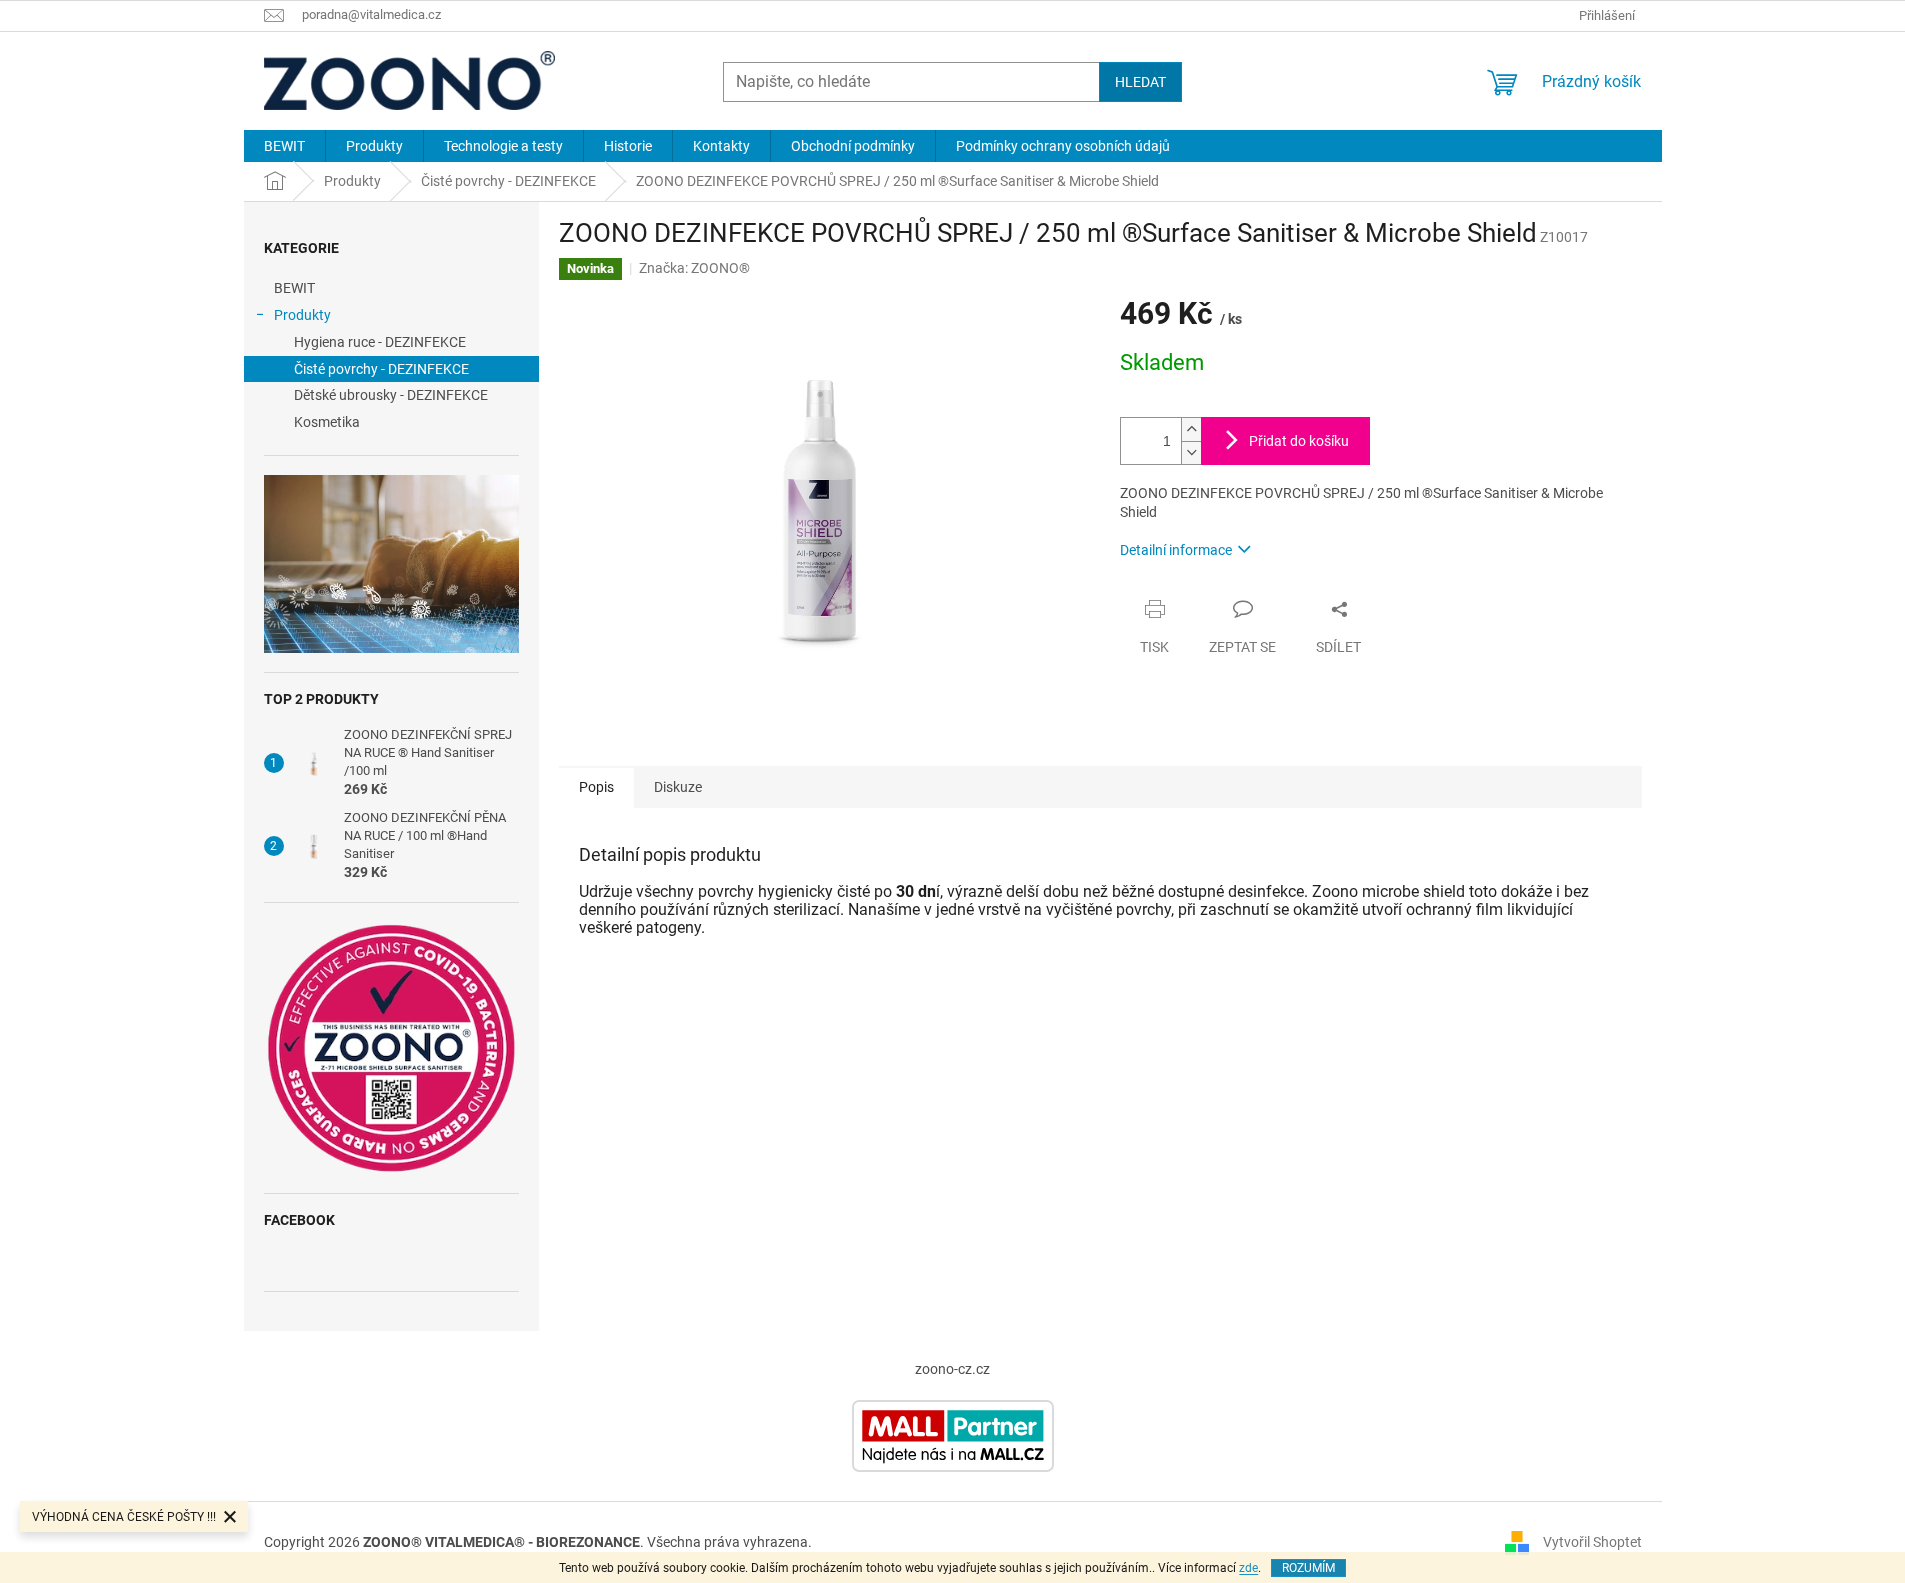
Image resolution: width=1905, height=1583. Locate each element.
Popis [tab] (596, 787)
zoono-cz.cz (952, 1369)
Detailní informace (1176, 550)
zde (1248, 1568)
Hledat (1140, 82)
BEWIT (294, 288)
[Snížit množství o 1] (1191, 452)
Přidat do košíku (1299, 441)
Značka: (694, 268)
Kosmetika (327, 422)
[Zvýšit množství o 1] (1191, 429)
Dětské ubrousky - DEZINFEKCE (391, 395)
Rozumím (1308, 1568)
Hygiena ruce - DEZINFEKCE (380, 342)
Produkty (302, 315)
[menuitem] (284, 146)
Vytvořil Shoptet (1592, 1542)
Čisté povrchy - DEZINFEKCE (381, 369)
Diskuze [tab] (678, 787)
